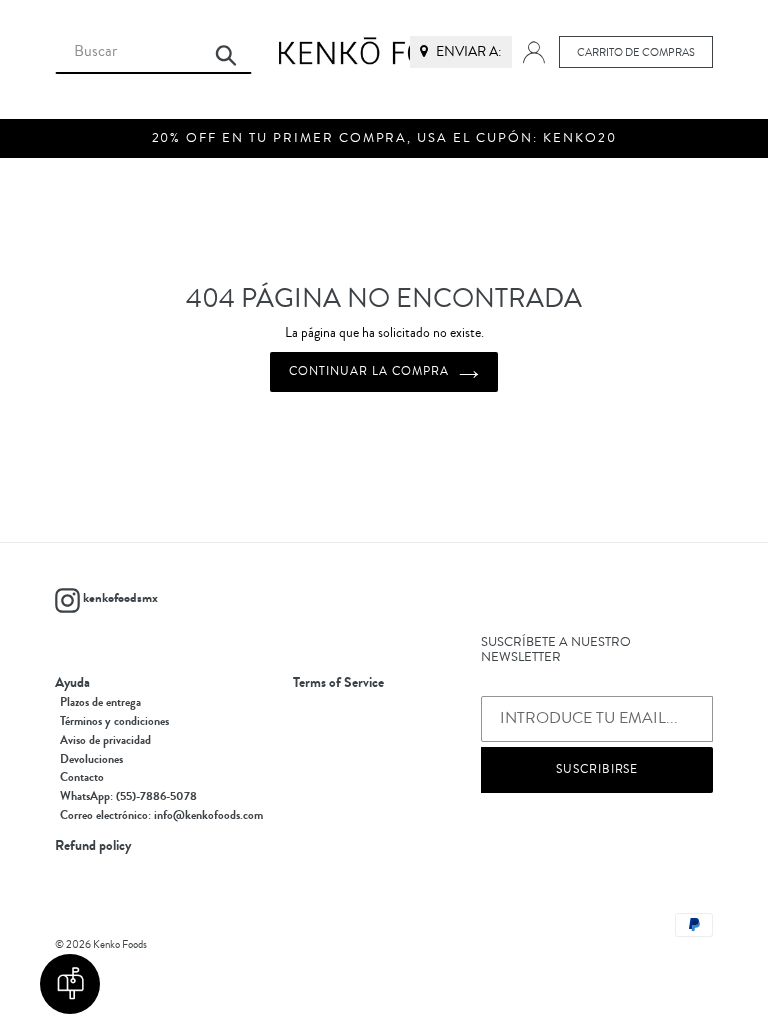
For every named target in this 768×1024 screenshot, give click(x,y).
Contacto (82, 777)
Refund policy (93, 846)
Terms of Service (338, 683)
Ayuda (72, 683)
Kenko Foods (120, 944)
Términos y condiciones (114, 721)
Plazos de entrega (100, 702)
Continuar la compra (368, 371)
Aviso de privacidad (105, 740)
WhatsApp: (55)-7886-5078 (128, 796)
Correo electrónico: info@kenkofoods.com (161, 815)
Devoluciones (91, 759)
